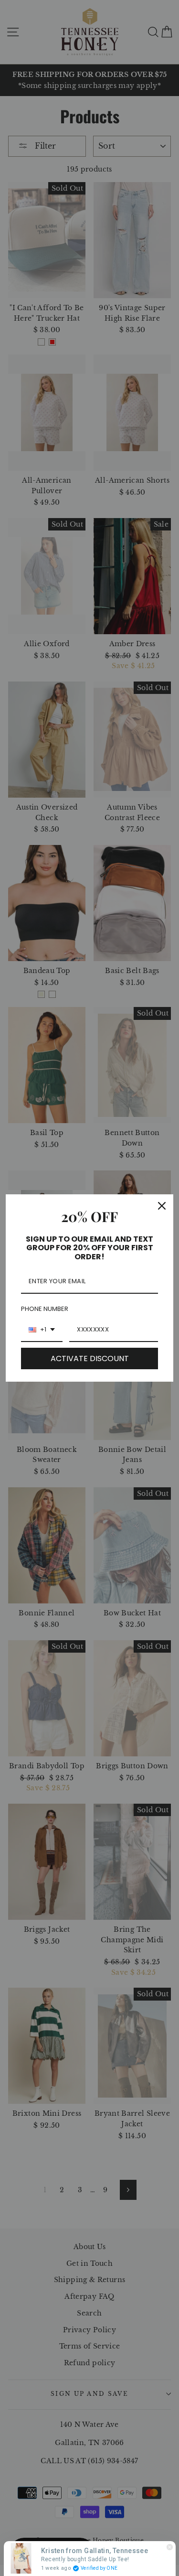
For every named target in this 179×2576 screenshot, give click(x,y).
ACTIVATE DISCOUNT (90, 1358)
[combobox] (42, 1330)
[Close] (162, 1206)
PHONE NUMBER (45, 1309)
